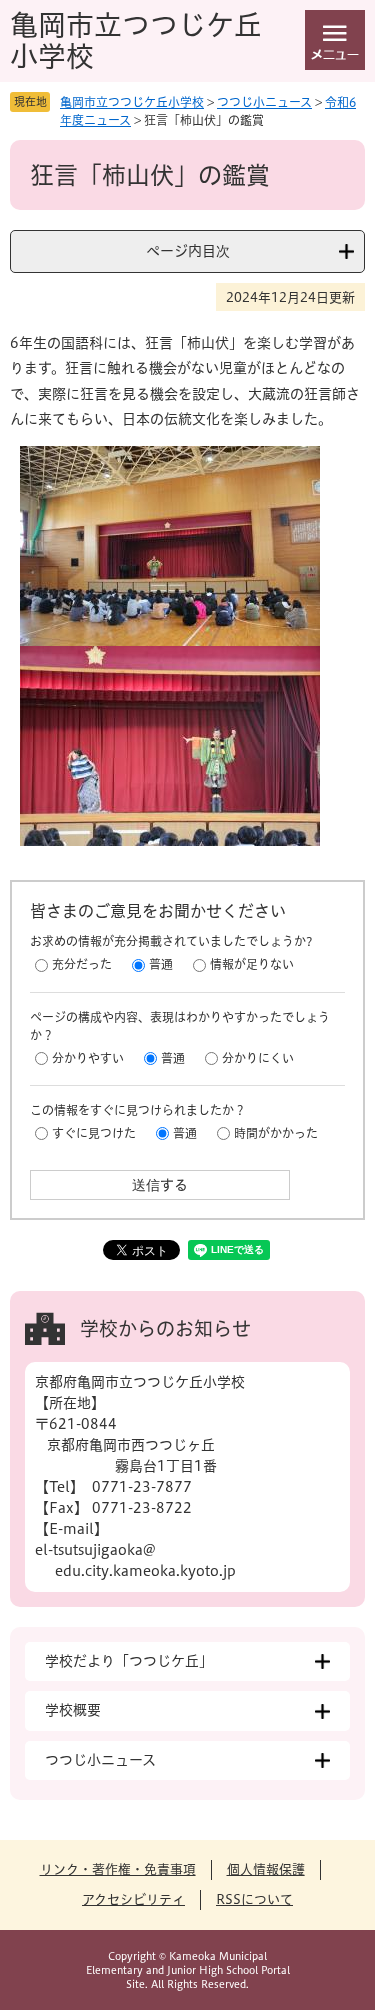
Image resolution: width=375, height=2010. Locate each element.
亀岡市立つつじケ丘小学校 (132, 102)
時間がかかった (276, 1133)
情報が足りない (252, 964)
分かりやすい (88, 1058)
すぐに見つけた (94, 1133)
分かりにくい (258, 1058)
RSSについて (254, 1899)
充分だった (82, 964)
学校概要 (73, 1710)
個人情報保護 (266, 1869)
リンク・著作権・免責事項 (118, 1869)
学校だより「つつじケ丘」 (129, 1661)
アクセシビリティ (133, 1899)
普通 (161, 964)
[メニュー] (335, 40)
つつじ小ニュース (264, 102)
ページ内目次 (188, 251)
